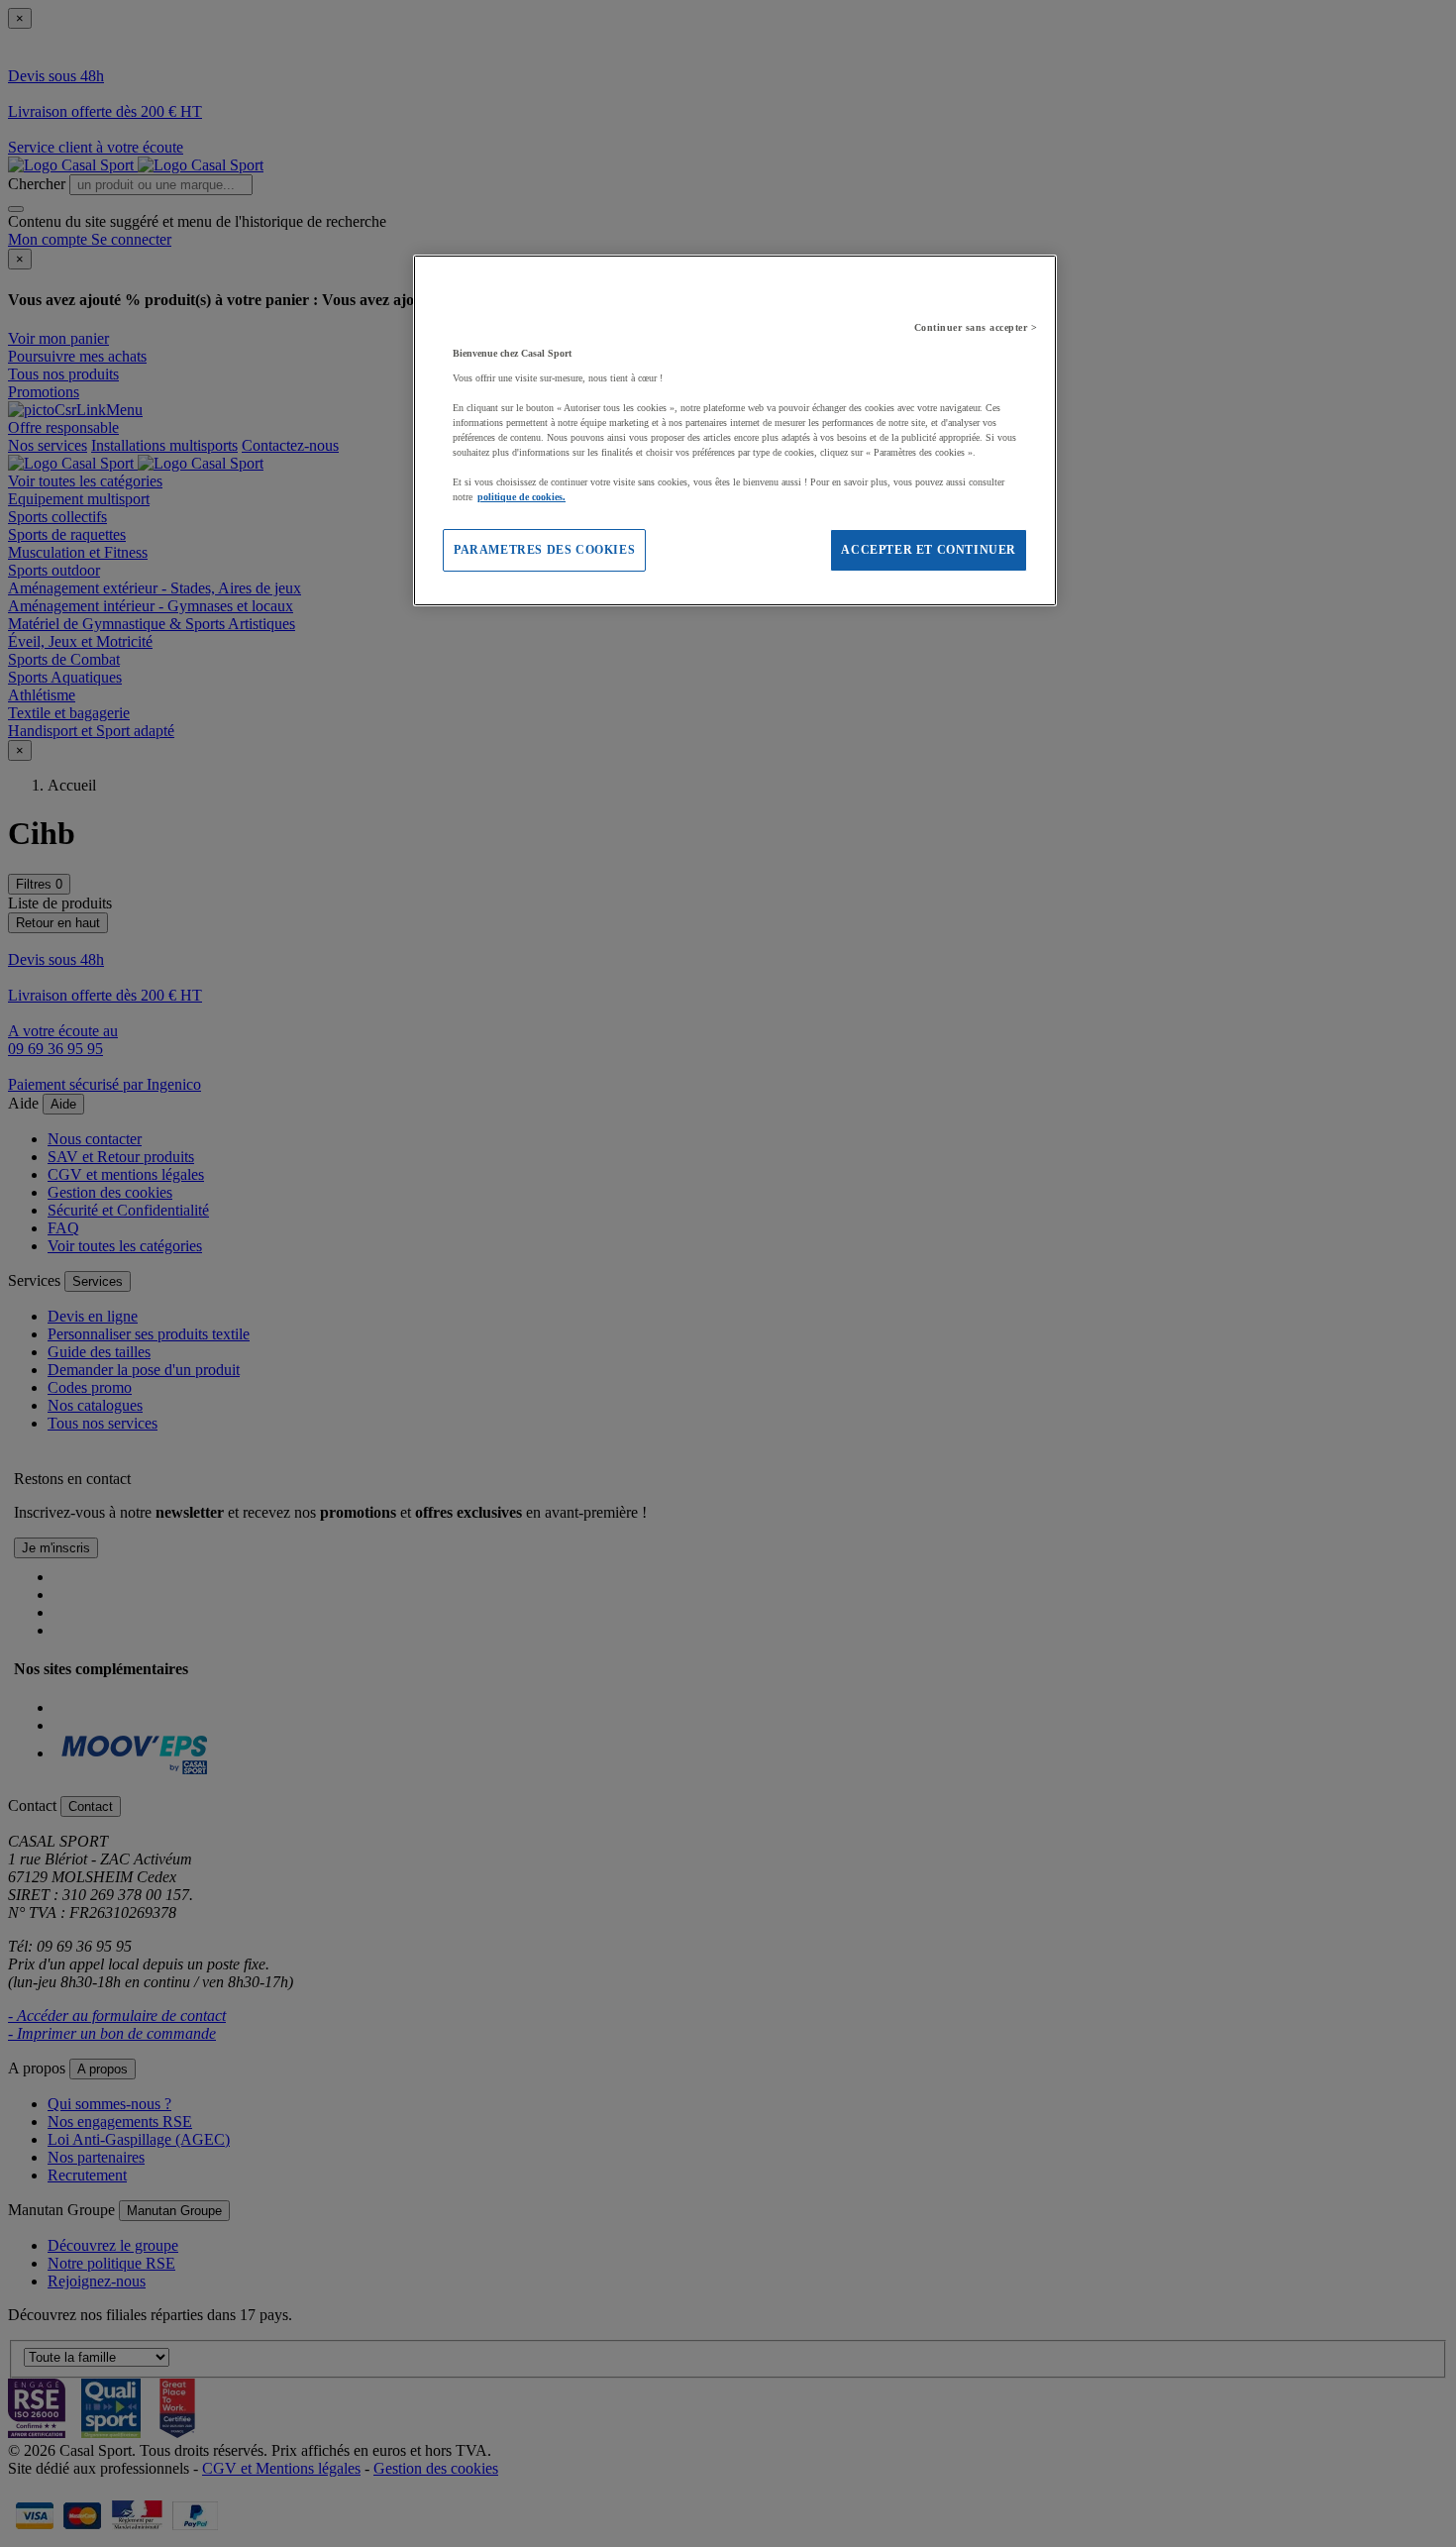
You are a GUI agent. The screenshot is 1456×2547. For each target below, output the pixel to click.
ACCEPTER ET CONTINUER (929, 550)
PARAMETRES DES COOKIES (544, 550)
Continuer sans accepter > (976, 327)
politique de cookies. (521, 497)
